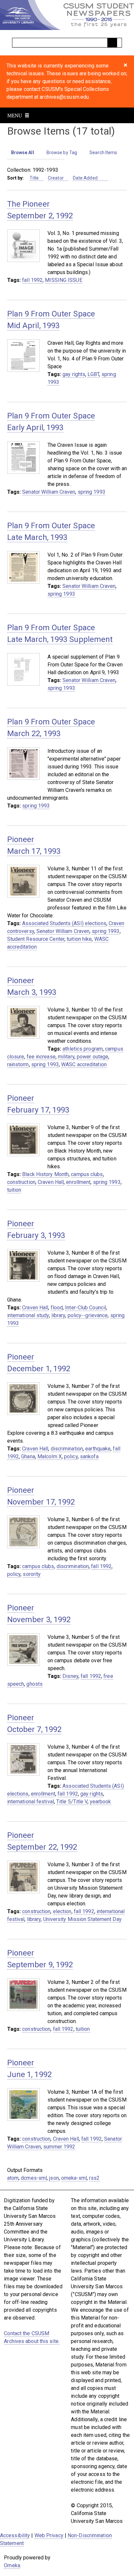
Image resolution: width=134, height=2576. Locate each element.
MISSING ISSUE (63, 280)
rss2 (94, 2178)
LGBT (93, 374)
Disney (70, 1676)
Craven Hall (51, 1182)
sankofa (89, 1456)
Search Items (103, 153)
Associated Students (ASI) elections (64, 923)
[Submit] (112, 43)
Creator (56, 178)
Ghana (28, 1456)
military (66, 1057)
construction (21, 1182)
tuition (14, 1190)
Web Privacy (49, 2535)
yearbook (100, 1802)
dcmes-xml (34, 2178)
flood (57, 1308)
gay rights (74, 374)
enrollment (78, 1182)
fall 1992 (32, 280)
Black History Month (45, 1174)
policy (71, 1456)
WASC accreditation (84, 1064)
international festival (31, 1802)
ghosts (34, 1684)
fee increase (41, 1057)
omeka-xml (74, 2178)
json (54, 2178)
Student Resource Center (36, 939)
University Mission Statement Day (82, 1919)
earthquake (98, 1449)
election (62, 1911)
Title (34, 178)
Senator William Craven (49, 492)
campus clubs (87, 1174)
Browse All (23, 153)
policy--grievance (88, 1315)
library (58, 1315)
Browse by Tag (62, 153)
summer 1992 (59, 2147)
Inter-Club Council (86, 1308)
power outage (93, 1057)
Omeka (12, 2565)
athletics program (83, 1049)
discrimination (67, 1449)
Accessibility (15, 2535)
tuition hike (79, 939)
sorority (32, 1574)
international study (28, 1315)
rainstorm (18, 1064)
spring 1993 (92, 492)
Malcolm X (50, 1456)
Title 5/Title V (72, 1802)
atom (13, 2178)
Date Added (86, 178)
